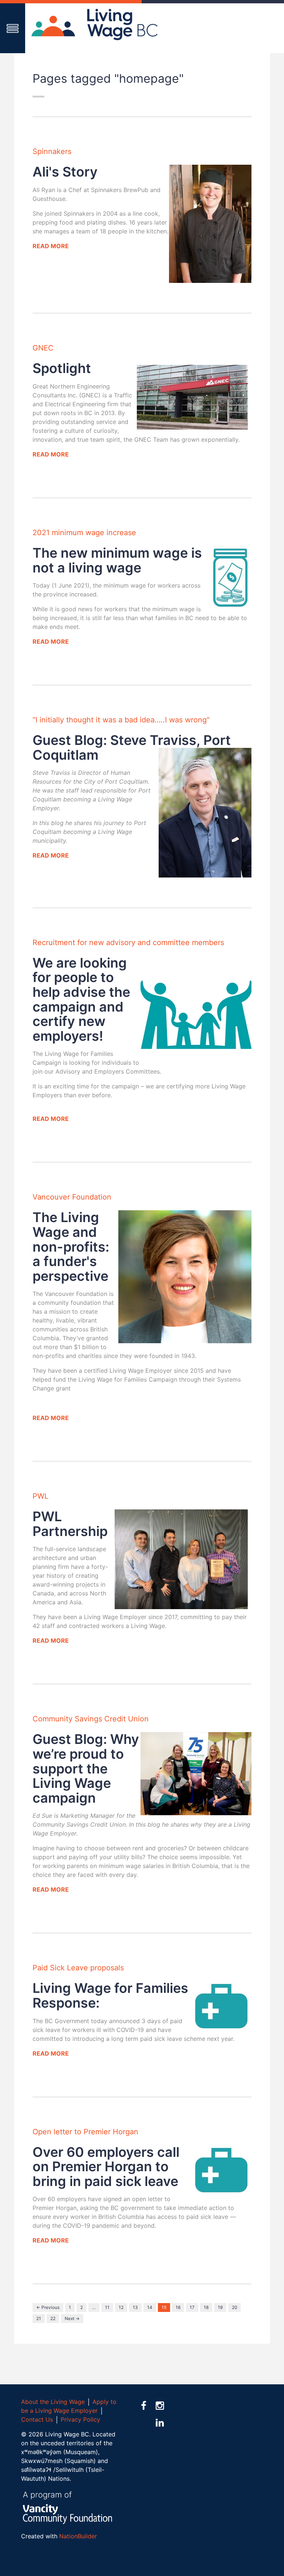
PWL (40, 1496)
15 (164, 2307)
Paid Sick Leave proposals (78, 1968)
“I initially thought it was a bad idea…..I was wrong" (121, 720)
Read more (51, 246)
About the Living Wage (53, 2402)
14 (150, 2307)
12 (121, 2307)
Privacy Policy (80, 2419)
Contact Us (37, 2419)
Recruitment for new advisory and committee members (128, 943)
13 (135, 2307)
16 (178, 2307)
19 (220, 2307)
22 (53, 2318)
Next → (72, 2318)
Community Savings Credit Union (91, 1719)
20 (234, 2307)
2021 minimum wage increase (84, 533)
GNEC (43, 348)
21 (39, 2318)
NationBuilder (78, 2536)
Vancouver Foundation (72, 1197)
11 (107, 2307)
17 (192, 2307)
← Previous (48, 2307)
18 (206, 2307)
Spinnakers (52, 151)
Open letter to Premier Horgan (85, 2132)
